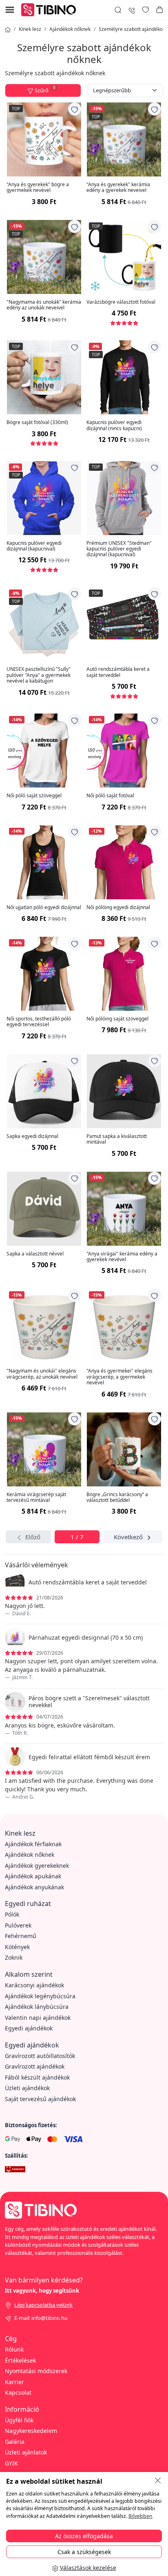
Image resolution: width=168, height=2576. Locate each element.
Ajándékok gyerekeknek (37, 1866)
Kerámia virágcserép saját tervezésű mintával (36, 1498)
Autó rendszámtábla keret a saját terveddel (118, 672)
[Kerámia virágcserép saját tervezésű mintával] (44, 1449)
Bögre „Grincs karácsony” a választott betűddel (117, 1498)
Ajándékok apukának (33, 1876)
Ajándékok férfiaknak (33, 1844)
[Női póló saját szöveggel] (44, 751)
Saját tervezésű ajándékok (40, 2099)
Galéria (15, 2442)
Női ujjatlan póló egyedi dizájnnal (44, 907)
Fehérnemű (21, 1936)
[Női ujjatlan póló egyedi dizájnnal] (44, 862)
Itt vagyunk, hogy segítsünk (42, 2291)
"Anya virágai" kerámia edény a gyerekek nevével (122, 1257)
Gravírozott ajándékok (35, 2066)
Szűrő (45, 89)
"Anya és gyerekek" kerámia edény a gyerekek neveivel (118, 188)
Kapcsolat (18, 2392)
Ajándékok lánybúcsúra (37, 2007)
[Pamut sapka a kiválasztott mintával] (124, 1091)
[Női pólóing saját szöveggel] (124, 974)
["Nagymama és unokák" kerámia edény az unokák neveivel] (44, 257)
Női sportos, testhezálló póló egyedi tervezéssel (39, 1022)
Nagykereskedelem (31, 2431)
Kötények (17, 1947)
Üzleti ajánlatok (26, 2452)
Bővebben (140, 2516)
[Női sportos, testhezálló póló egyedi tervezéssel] (44, 974)
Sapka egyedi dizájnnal (32, 1136)
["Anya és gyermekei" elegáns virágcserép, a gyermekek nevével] (124, 1326)
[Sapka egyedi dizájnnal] (44, 1091)
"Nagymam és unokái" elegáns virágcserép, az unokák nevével (42, 1374)
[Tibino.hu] (51, 9)
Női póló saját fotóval (110, 796)
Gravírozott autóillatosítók (40, 2056)
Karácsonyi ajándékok (34, 1985)
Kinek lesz (30, 29)
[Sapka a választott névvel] (44, 1209)
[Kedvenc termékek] (146, 10)
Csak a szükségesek (84, 2552)
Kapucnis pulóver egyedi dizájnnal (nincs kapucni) (114, 425)
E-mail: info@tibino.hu (41, 2318)
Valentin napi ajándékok (38, 2018)
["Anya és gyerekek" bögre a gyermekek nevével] (44, 139)
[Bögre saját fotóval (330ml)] (44, 377)
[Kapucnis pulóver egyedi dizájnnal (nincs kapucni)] (124, 377)
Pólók (12, 1914)
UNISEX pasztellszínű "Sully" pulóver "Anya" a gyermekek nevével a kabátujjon (39, 675)
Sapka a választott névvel (35, 1254)
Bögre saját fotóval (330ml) (37, 422)
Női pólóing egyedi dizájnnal (118, 907)
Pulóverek (18, 1925)
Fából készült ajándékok (37, 2077)
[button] (159, 10)
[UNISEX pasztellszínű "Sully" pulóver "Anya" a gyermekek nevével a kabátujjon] (44, 624)
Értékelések (20, 2360)
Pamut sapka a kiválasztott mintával (117, 1139)
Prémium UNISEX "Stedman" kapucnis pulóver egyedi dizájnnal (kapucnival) (119, 549)
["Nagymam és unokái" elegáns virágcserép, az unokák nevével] (44, 1326)
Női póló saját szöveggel (34, 796)
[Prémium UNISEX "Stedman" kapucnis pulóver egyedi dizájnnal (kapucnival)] (124, 498)
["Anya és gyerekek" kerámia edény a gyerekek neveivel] (124, 139)
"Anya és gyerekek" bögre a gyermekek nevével (38, 188)
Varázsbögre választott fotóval (121, 302)
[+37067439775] (132, 10)
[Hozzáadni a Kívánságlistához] (75, 109)
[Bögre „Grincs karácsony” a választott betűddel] (124, 1449)
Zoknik (14, 1957)
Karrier (14, 2382)
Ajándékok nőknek (70, 29)
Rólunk (14, 2349)
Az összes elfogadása (84, 2536)
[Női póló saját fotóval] (124, 751)
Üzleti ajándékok (27, 2088)
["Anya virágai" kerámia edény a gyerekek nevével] (124, 1209)
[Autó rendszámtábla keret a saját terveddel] (124, 624)
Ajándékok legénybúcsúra (40, 1996)
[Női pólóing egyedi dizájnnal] (124, 862)
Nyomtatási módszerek (36, 2371)
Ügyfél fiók (19, 2420)
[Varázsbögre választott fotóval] (124, 257)
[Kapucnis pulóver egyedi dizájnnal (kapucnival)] (44, 498)
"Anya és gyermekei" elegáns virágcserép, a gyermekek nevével (119, 1377)
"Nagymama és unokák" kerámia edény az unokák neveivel (44, 305)
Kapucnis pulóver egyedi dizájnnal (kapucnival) (34, 546)
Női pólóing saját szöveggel (117, 1019)
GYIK (11, 2463)
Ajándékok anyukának (34, 1887)
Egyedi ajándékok (29, 2028)
